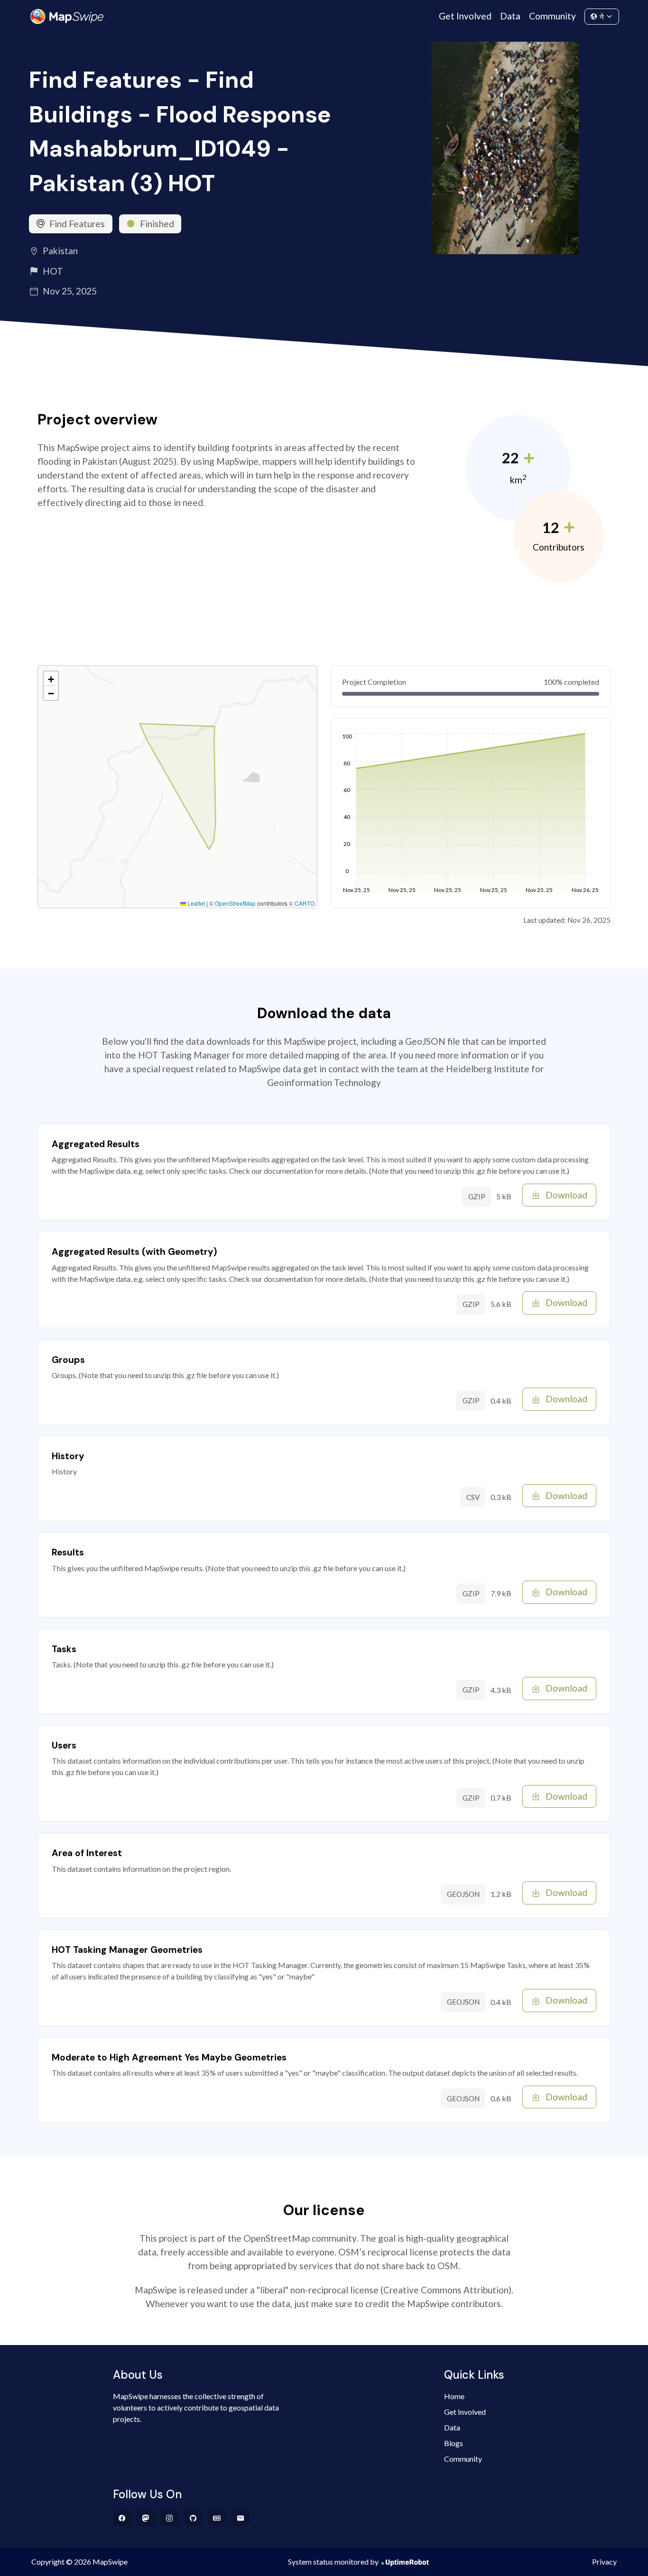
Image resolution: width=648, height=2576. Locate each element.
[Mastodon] (146, 2518)
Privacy (604, 2562)
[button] (51, 679)
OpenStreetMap (235, 903)
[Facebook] (122, 2518)
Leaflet (195, 903)
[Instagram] (170, 2518)
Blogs (454, 2443)
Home (454, 2396)
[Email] (241, 2518)
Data (510, 16)
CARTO (305, 903)
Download (566, 1195)
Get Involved (465, 16)
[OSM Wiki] (217, 2518)
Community (552, 16)
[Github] (193, 2518)
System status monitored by (333, 2562)
